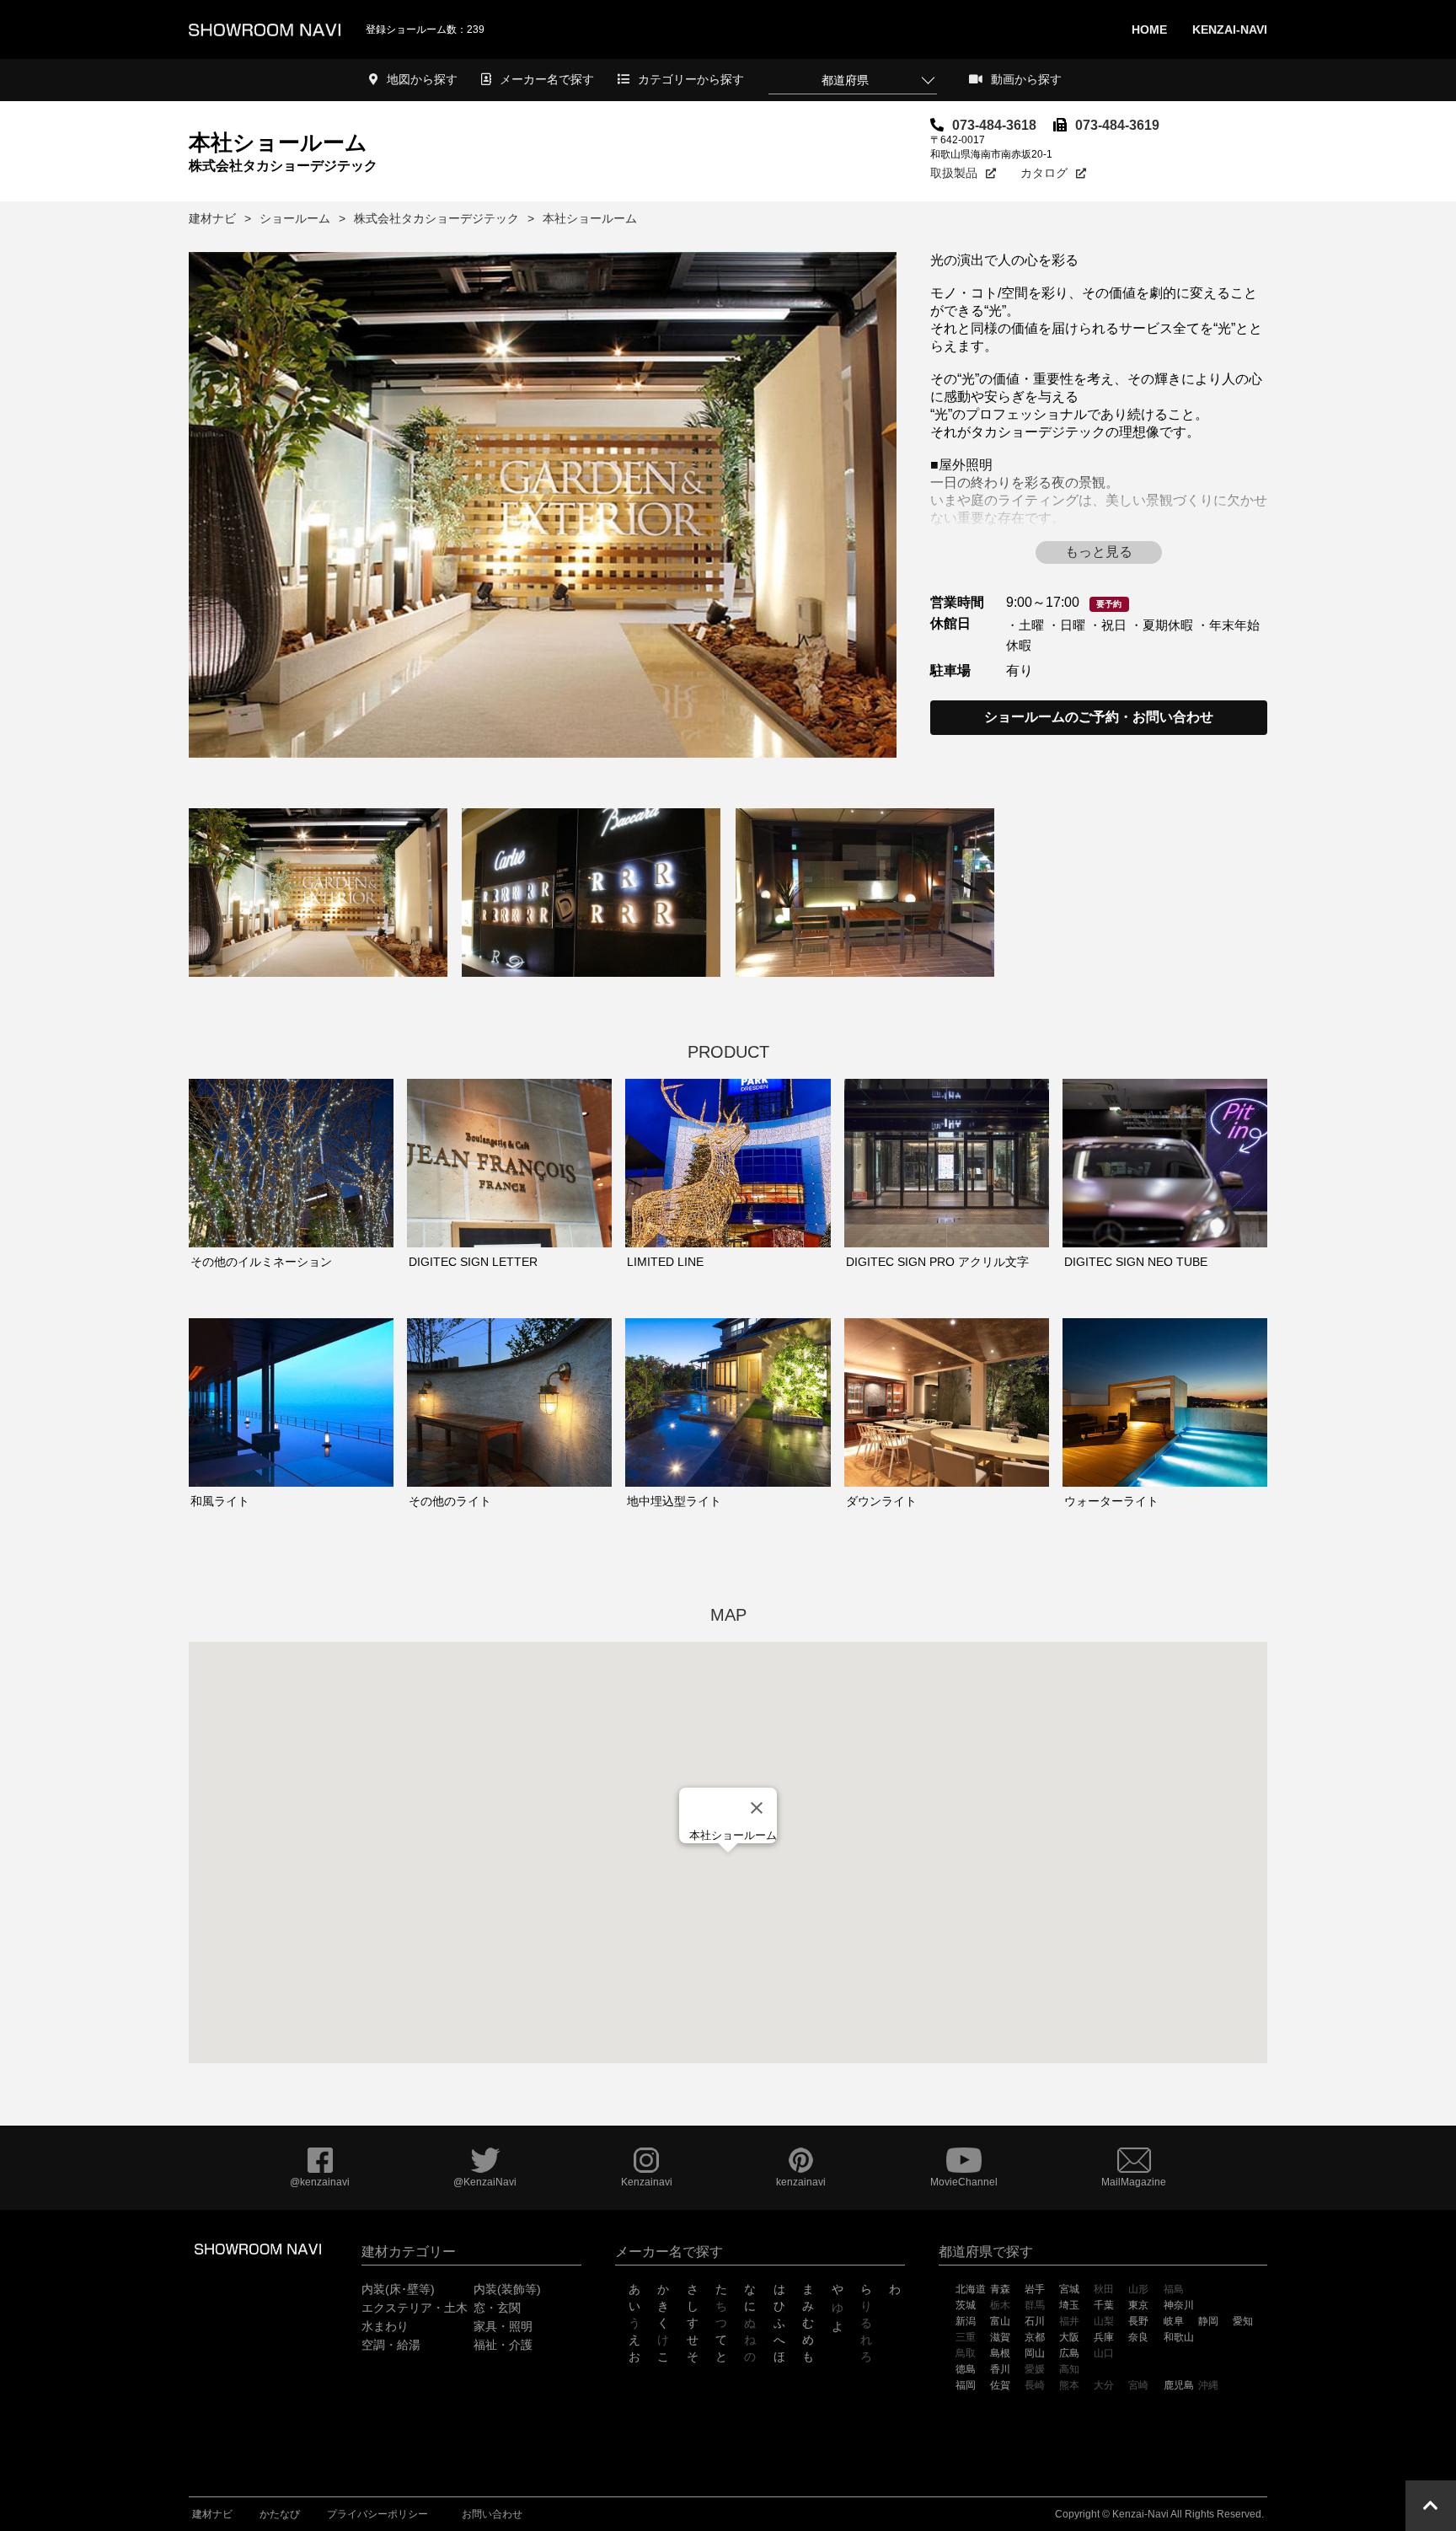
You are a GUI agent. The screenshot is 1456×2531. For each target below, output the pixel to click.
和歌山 (1179, 2337)
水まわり (385, 2326)
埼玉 (1069, 2305)
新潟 (966, 2321)
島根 (1000, 2353)
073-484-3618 (994, 125)
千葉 (1104, 2305)
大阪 (1069, 2337)
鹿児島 (1179, 2385)
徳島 (966, 2369)
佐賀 (1000, 2385)
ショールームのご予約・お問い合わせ (1099, 717)
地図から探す (422, 79)
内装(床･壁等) (398, 2289)
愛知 (1243, 2321)
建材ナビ (212, 218)
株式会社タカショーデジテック (436, 218)
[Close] (757, 1808)
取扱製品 (954, 173)
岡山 (1035, 2353)
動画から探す (1026, 79)
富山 (1000, 2321)
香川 (1000, 2369)
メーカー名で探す (547, 79)
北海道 (971, 2289)
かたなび (280, 2514)
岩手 (1035, 2289)
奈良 (1138, 2337)
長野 (1138, 2321)
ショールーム (295, 218)
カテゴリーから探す (691, 79)
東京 (1138, 2305)
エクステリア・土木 (415, 2308)
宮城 (1069, 2289)
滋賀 (1000, 2337)
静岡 (1208, 2321)
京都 (1035, 2337)
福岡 (966, 2385)
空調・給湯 (391, 2345)
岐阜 (1174, 2321)
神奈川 (1179, 2305)
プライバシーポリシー (377, 2514)
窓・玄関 (497, 2308)
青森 (1000, 2289)
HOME (1149, 29)
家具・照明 (503, 2326)
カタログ (1044, 173)
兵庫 (1104, 2337)
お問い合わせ (492, 2514)
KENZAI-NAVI (1230, 29)
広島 (1069, 2353)
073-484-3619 (1117, 125)
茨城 (966, 2305)
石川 (1035, 2321)
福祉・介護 (503, 2345)
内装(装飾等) (507, 2289)
